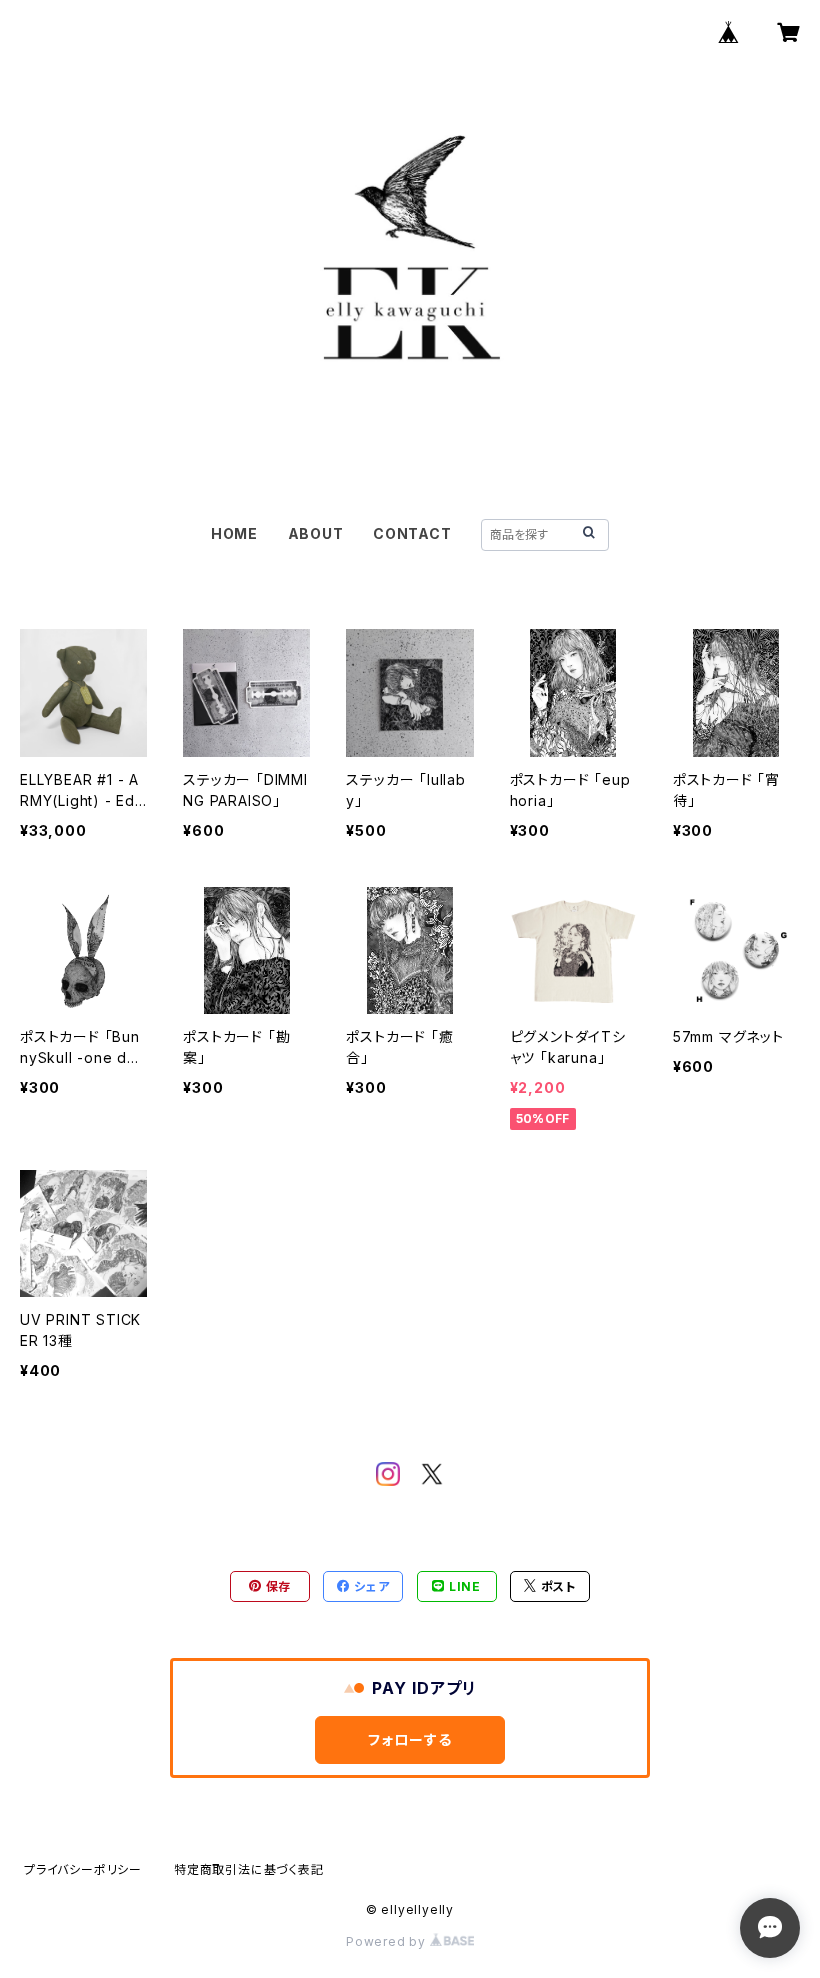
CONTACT (412, 533)
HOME (234, 533)
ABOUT (316, 533)
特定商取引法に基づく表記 (249, 1869)
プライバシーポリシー (83, 1869)
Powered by (388, 1941)
